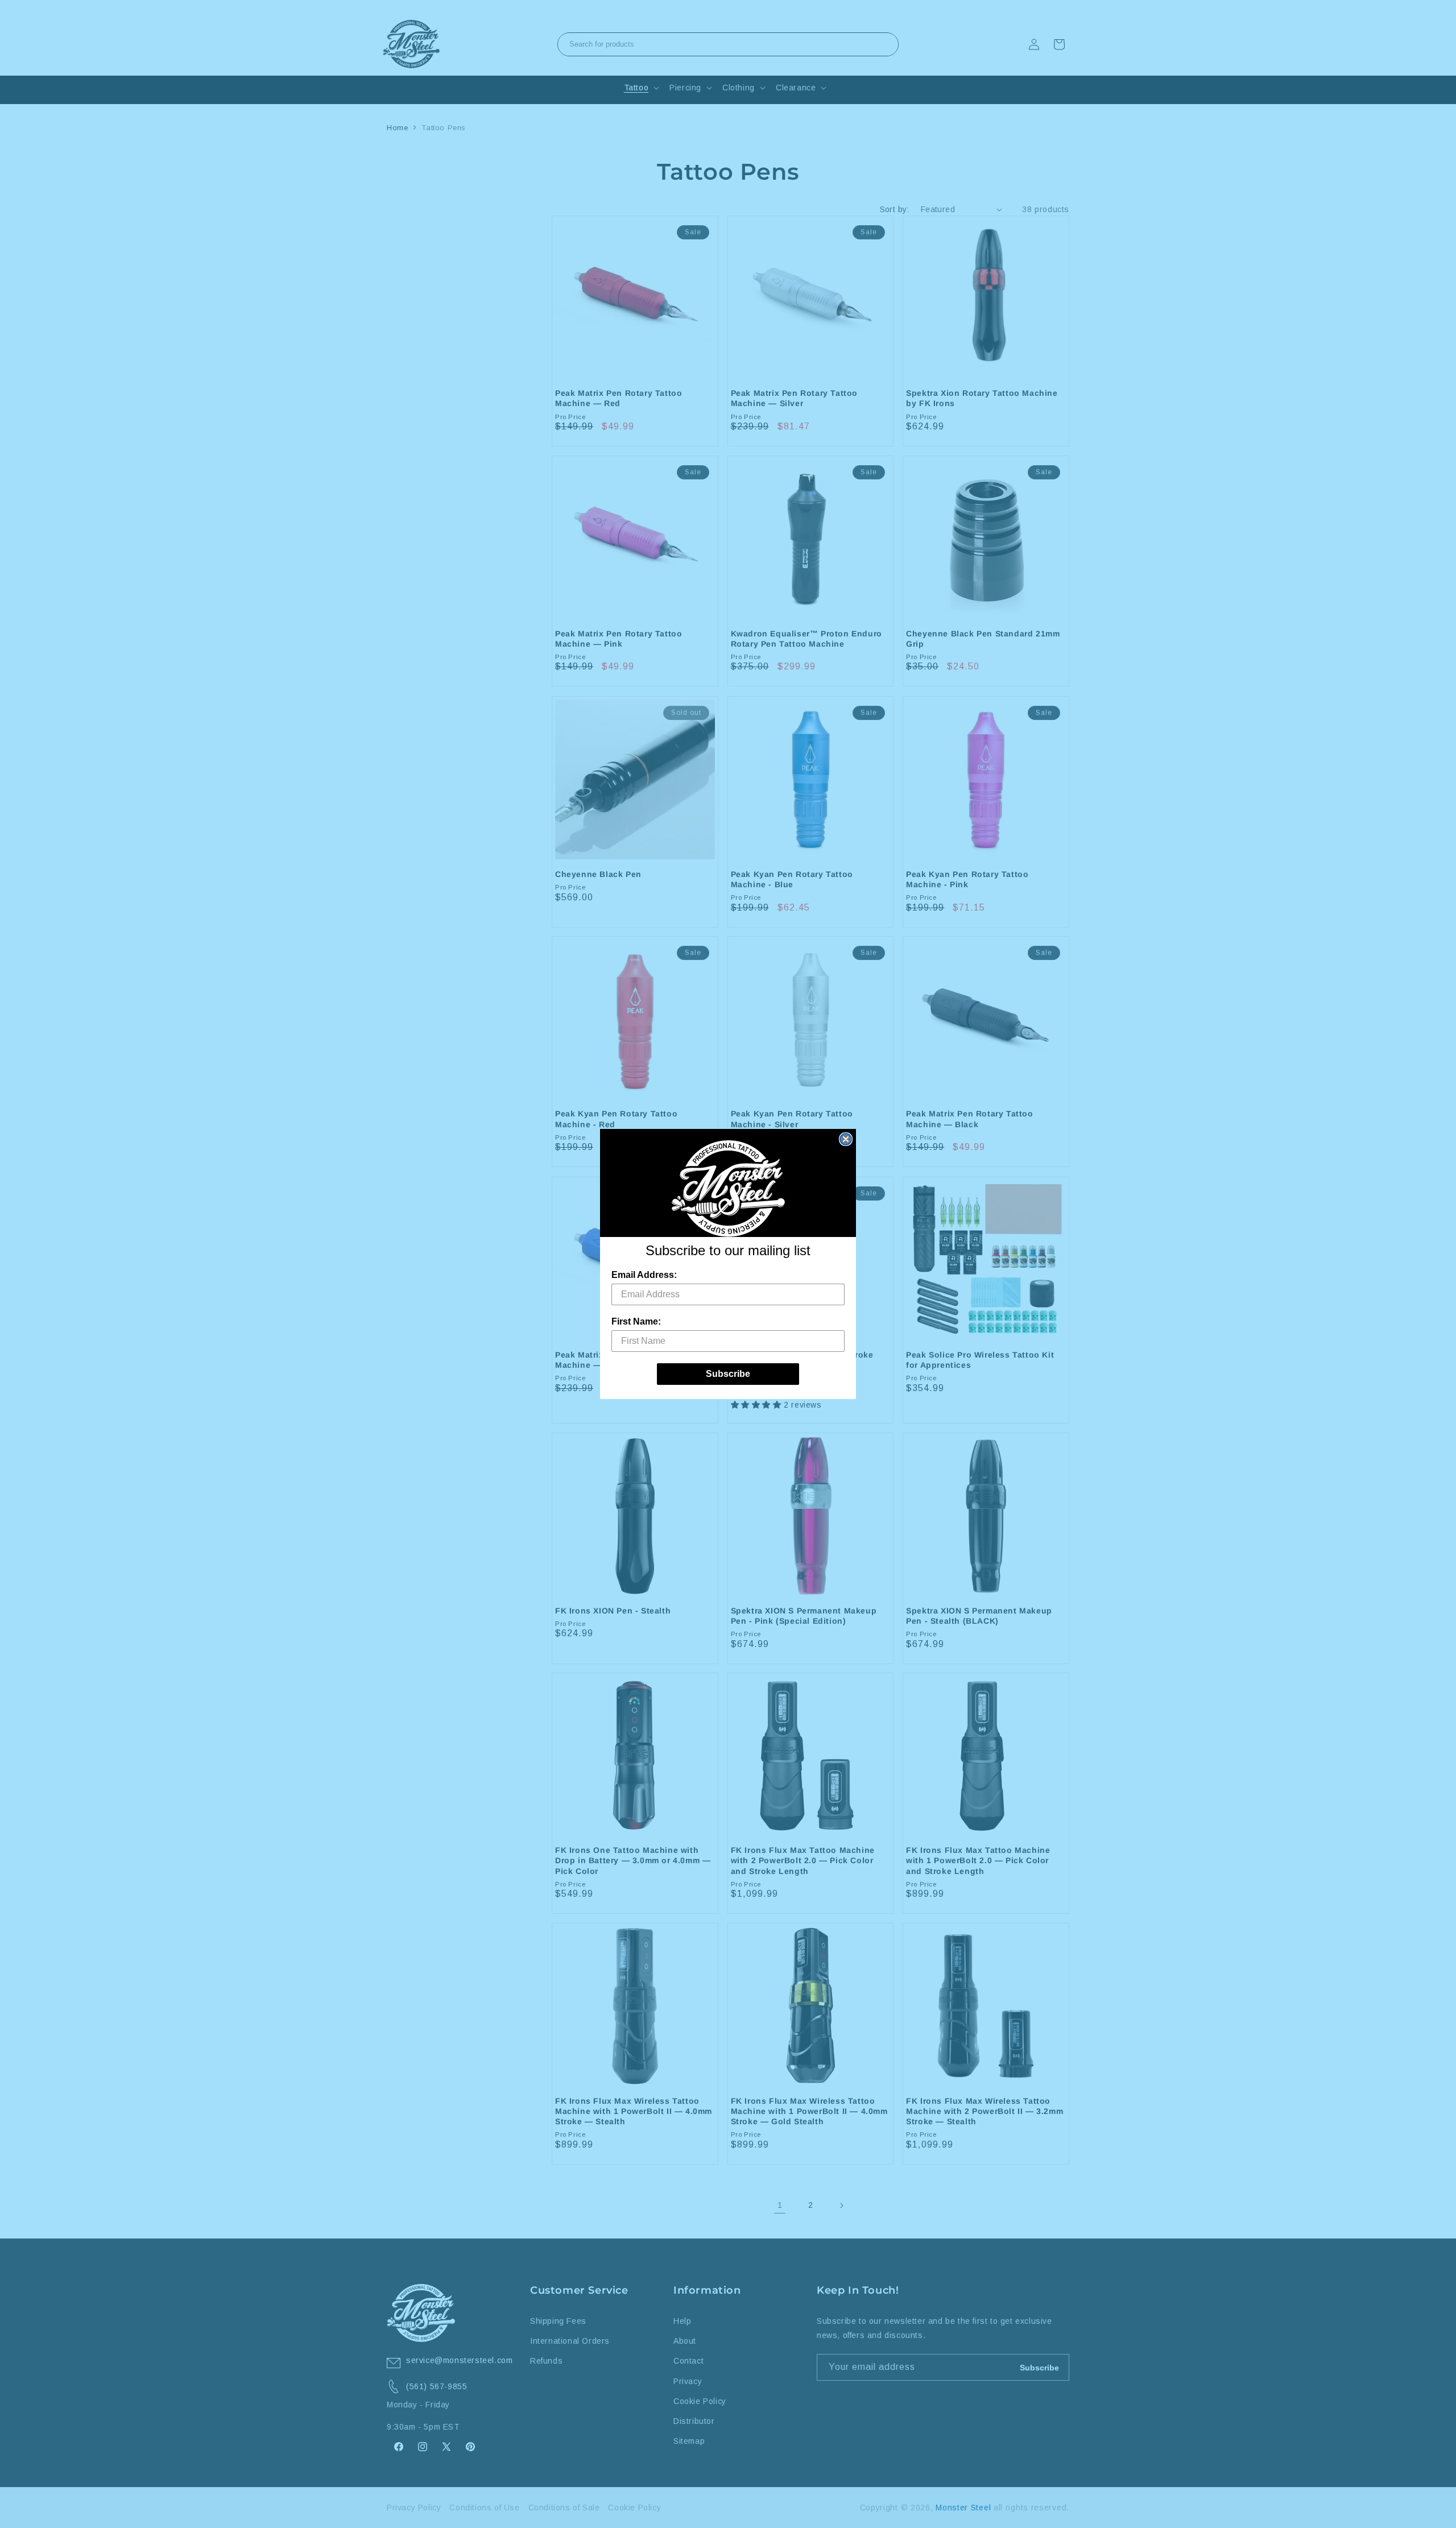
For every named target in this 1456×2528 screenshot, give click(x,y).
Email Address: (644, 1275)
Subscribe (728, 1374)
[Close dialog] (846, 1139)
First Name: (636, 1321)
